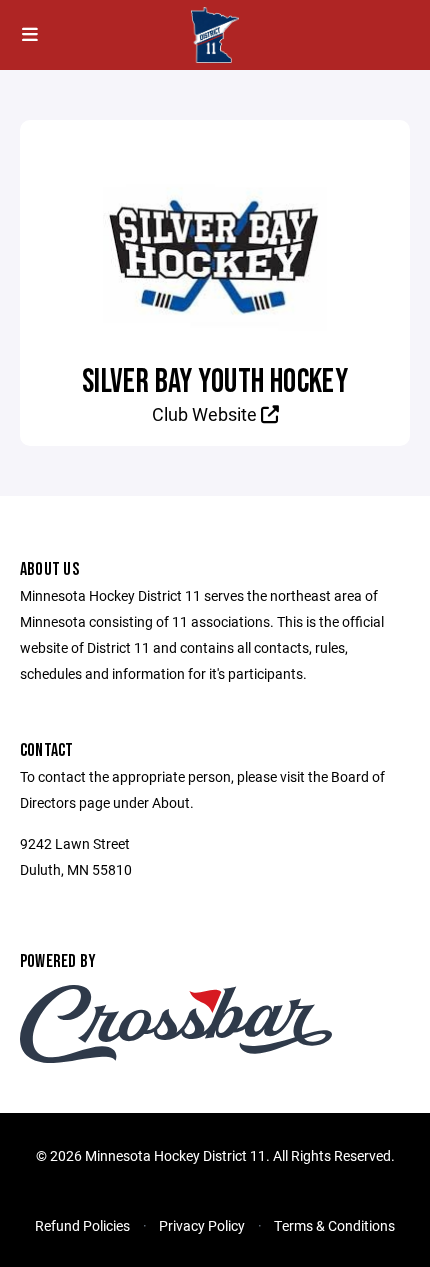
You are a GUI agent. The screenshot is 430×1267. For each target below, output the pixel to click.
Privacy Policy (202, 1225)
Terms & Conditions (334, 1225)
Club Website (206, 414)
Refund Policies (82, 1225)
